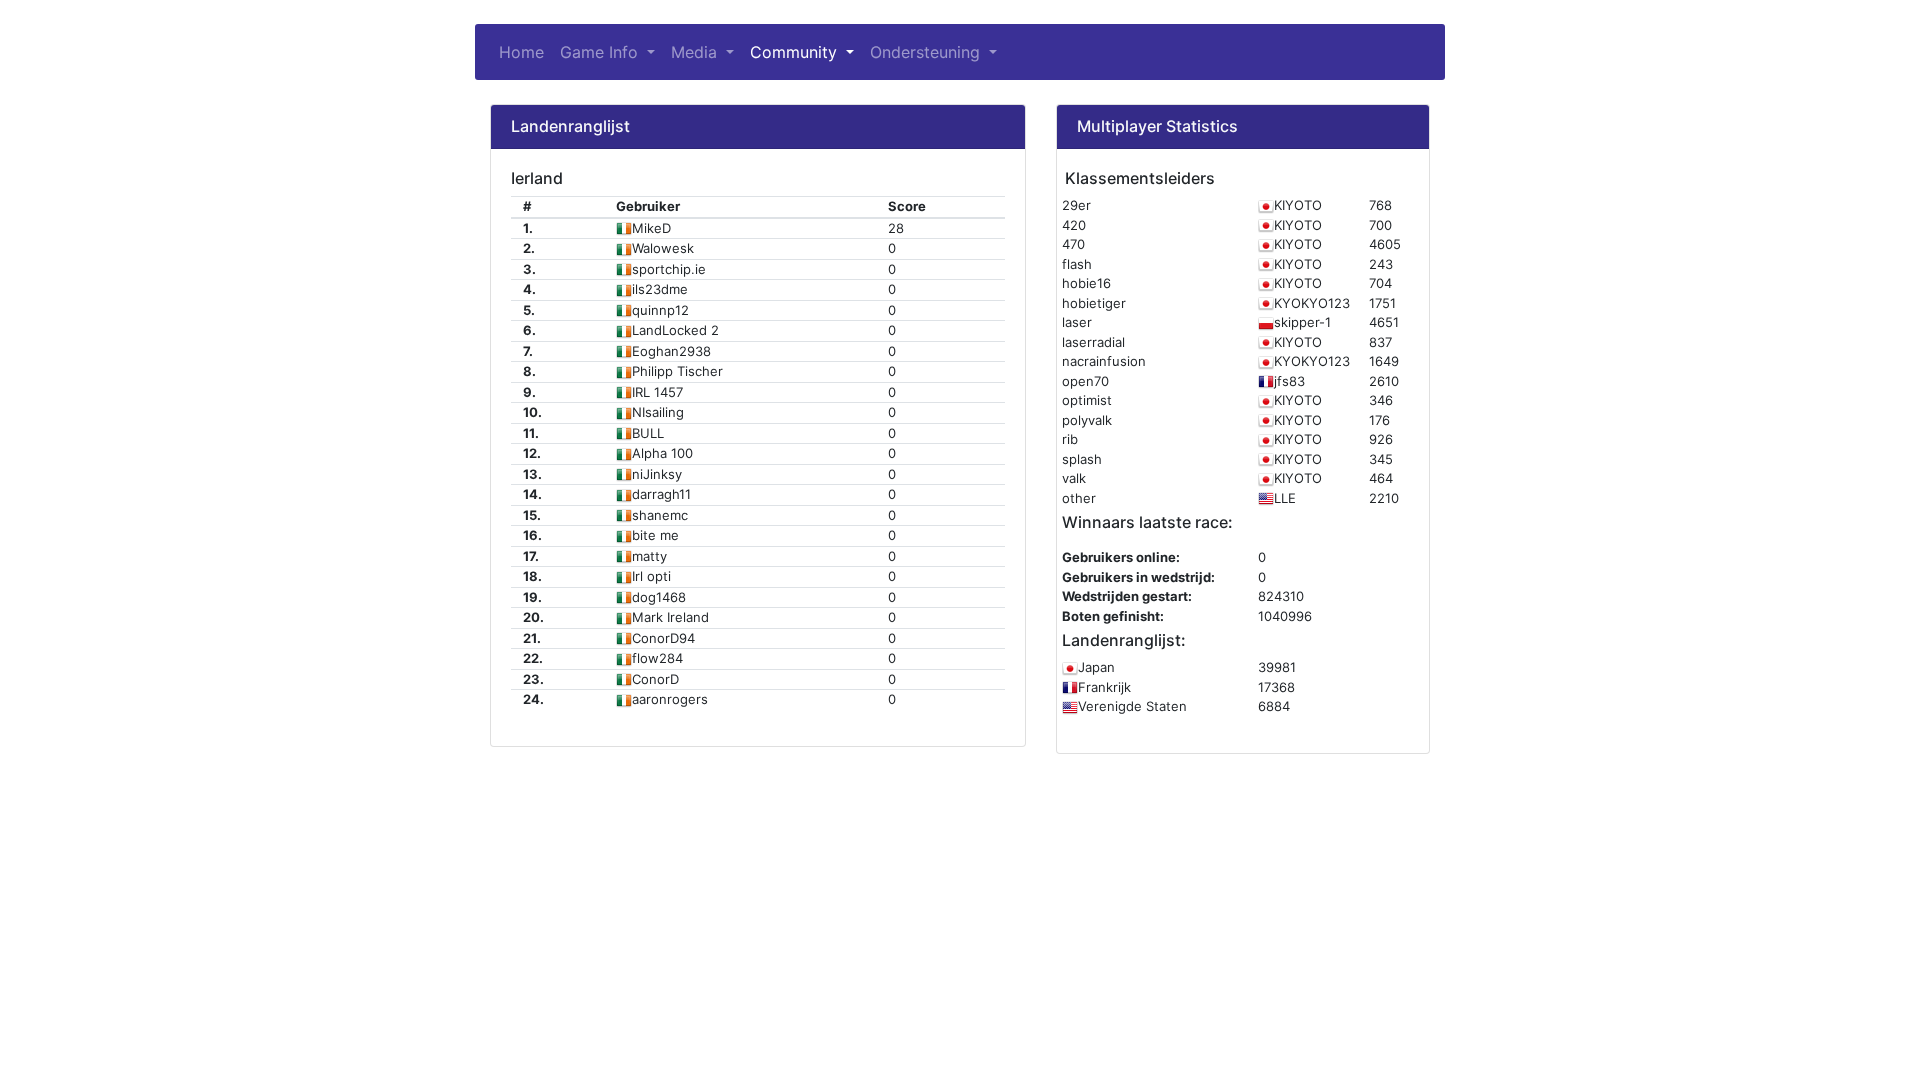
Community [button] (796, 52)
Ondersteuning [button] (927, 52)
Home (521, 52)
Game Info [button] (611, 52)
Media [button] (696, 52)
